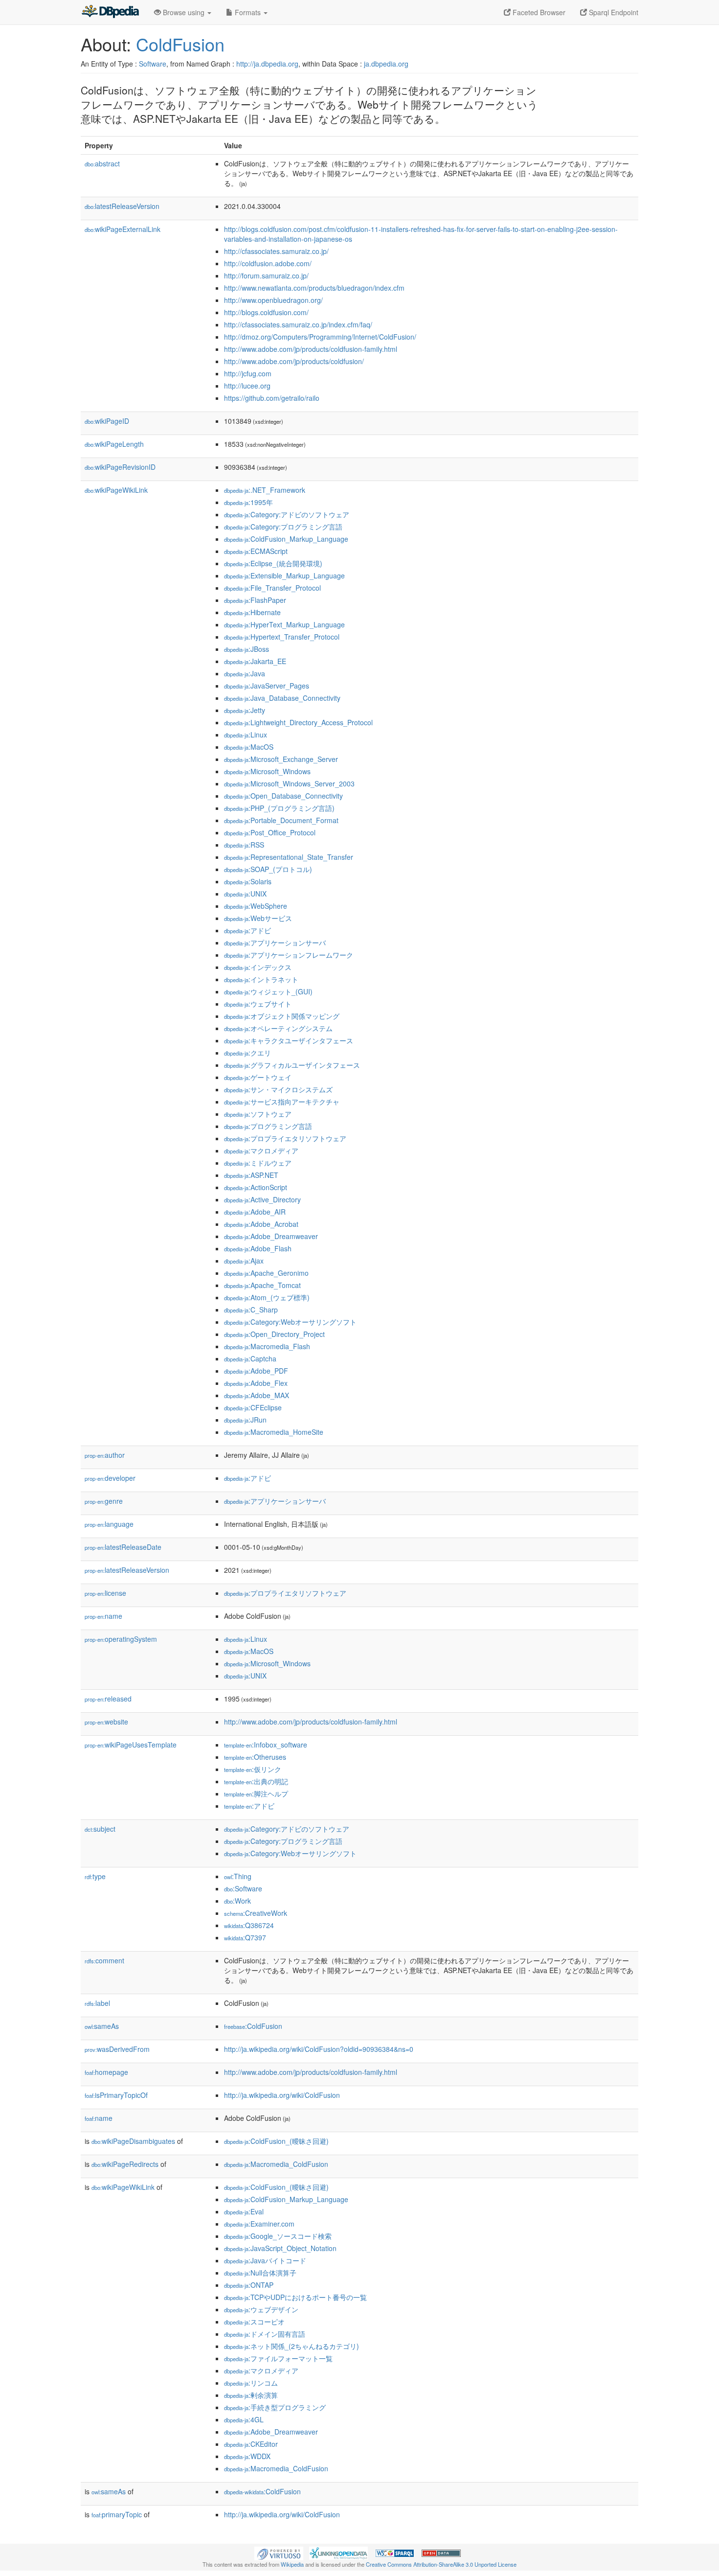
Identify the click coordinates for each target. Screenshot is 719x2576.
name (103, 1616)
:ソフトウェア (258, 1114)
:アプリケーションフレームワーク (289, 955)
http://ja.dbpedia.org (267, 64)
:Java (245, 673)
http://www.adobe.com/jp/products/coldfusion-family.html (311, 349)
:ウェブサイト (258, 1004)
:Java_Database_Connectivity (282, 698)
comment (104, 1960)
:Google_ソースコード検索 (278, 2236)
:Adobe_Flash (258, 1248)
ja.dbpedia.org (386, 64)
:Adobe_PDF (256, 1371)
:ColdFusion (253, 2026)
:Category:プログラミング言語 (283, 527)
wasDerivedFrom (117, 2049)
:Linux (246, 735)
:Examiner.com (259, 2224)
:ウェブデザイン (261, 2309)
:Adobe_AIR (255, 1212)
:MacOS (249, 747)
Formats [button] (248, 12)
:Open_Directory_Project (274, 1334)
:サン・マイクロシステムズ (278, 1089)
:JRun (245, 1420)
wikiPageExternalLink (123, 229)
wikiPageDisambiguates (133, 2141)
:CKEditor (251, 2444)
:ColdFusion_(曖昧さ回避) (276, 2141)
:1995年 (248, 502)
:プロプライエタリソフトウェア (285, 1138)
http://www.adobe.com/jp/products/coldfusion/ (294, 361)
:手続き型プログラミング (275, 2407)
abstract (102, 163)
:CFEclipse (253, 1407)
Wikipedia (292, 2564)
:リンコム (251, 2383)
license (105, 1593)
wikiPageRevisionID (120, 467)
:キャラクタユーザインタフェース (289, 1040)
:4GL (244, 2419)
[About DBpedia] (110, 12)
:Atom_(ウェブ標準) (267, 1297)
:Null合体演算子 (260, 2273)
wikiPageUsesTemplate (131, 1745)
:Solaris (248, 881)
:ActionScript (256, 1187)
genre (104, 1501)
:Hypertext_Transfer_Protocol (282, 637)
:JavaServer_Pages (267, 686)
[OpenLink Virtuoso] (279, 2552)
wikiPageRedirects (125, 2164)
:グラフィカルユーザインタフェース (292, 1065)
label (97, 2003)
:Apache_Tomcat (262, 1285)
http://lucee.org (247, 386)
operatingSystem (121, 1639)
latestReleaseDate (123, 1547)
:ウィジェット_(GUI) (268, 991)
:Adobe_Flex (256, 1383)
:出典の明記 (256, 1781)
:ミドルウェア (258, 1163)
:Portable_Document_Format (281, 820)
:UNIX (245, 894)
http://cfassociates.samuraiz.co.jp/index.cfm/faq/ (298, 324)
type (95, 1876)
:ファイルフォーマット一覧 (278, 2358)
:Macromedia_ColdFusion (276, 2164)
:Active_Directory (262, 1199)
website (106, 1722)
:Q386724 (249, 1925)
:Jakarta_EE (255, 661)
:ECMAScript (256, 551)
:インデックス (258, 967)
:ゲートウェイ (258, 1077)
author (105, 1455)
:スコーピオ (254, 2322)
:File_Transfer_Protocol (272, 588)
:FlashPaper (255, 600)
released (108, 1699)
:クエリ (247, 1053)
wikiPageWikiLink (116, 490)
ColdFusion (180, 44)
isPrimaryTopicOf (116, 2095)
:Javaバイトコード (265, 2260)
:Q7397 (245, 1937)
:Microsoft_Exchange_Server (281, 759)
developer (110, 1478)
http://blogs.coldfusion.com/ (266, 312)
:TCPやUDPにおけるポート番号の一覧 (295, 2297)
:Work (237, 1901)
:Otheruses (255, 1757)
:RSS (244, 845)
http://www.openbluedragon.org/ (273, 300)
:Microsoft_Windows (267, 771)
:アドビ (247, 930)
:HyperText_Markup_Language (284, 624)
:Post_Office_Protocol (270, 832)
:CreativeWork (256, 1913)
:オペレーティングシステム (278, 1028)
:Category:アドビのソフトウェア (287, 514)
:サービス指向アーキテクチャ (282, 1102)
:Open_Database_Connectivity (283, 796)
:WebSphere (256, 906)
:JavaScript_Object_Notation (280, 2248)
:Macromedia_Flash (267, 1346)
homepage (106, 2072)
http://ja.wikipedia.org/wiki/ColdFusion (282, 2095)
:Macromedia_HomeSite (274, 1432)
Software (153, 64)
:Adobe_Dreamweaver (271, 1236)
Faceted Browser (538, 12)
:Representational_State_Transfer (289, 857)
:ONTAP (249, 2285)
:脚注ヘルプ (256, 1794)
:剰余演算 (251, 2395)
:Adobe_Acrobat (261, 1224)
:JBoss (247, 649)
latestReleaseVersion (122, 206)
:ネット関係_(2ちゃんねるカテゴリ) (292, 2346)
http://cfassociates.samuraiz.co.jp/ (276, 251)
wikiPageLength (114, 444)
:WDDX (247, 2456)
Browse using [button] (184, 12)
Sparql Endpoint (613, 12)
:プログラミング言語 (268, 1126)
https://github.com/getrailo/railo (272, 398)
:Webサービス (258, 918)
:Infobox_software (266, 1745)
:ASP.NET (251, 1175)
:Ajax (244, 1261)
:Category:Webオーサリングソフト (290, 1322)
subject (100, 1829)
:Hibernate (252, 612)
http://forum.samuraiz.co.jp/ (266, 276)
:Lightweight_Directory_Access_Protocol (298, 722)
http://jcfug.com (248, 373)
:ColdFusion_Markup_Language (286, 539)
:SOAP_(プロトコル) (268, 869)
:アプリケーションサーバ (275, 943)
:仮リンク (253, 1769)
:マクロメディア (261, 1150)
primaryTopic (117, 2514)
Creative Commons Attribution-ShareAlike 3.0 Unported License (441, 2564)
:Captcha (250, 1358)
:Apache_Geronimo (266, 1273)
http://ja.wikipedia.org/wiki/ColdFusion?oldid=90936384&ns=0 (319, 2049)
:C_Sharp (251, 1310)
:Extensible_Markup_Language (284, 575)
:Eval (244, 2211)
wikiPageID (107, 421)
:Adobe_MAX (257, 1395)
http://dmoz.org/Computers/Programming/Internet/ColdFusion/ (320, 337)
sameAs (102, 2026)
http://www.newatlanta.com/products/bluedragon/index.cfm (314, 288)
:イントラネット (261, 979)
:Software (243, 1888)
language (109, 1524)
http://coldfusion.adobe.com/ (268, 263)
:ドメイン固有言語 (265, 2334)
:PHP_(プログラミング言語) (279, 808)
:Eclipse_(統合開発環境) (273, 563)
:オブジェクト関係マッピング (282, 1016)
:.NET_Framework (265, 490)
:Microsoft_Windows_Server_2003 (289, 783)
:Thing (238, 1876)
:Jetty (245, 710)
